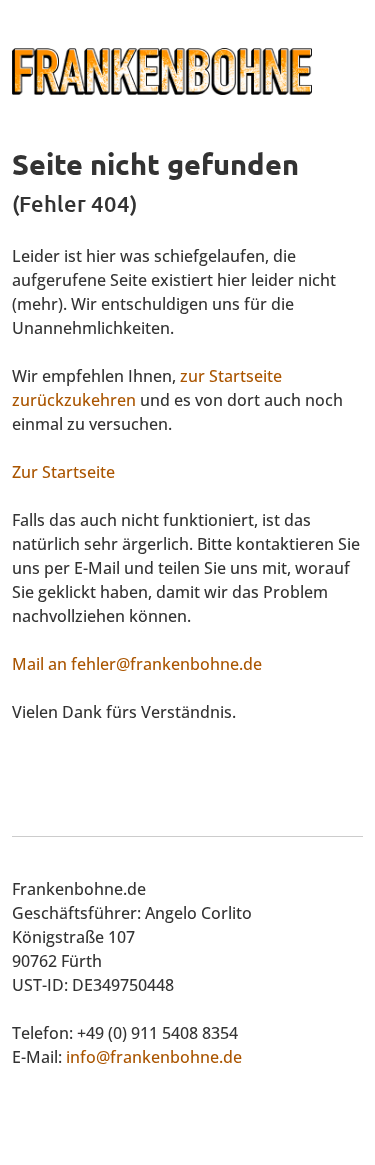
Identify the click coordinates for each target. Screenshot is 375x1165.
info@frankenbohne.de (154, 1057)
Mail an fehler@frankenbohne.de (137, 664)
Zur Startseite (63, 472)
